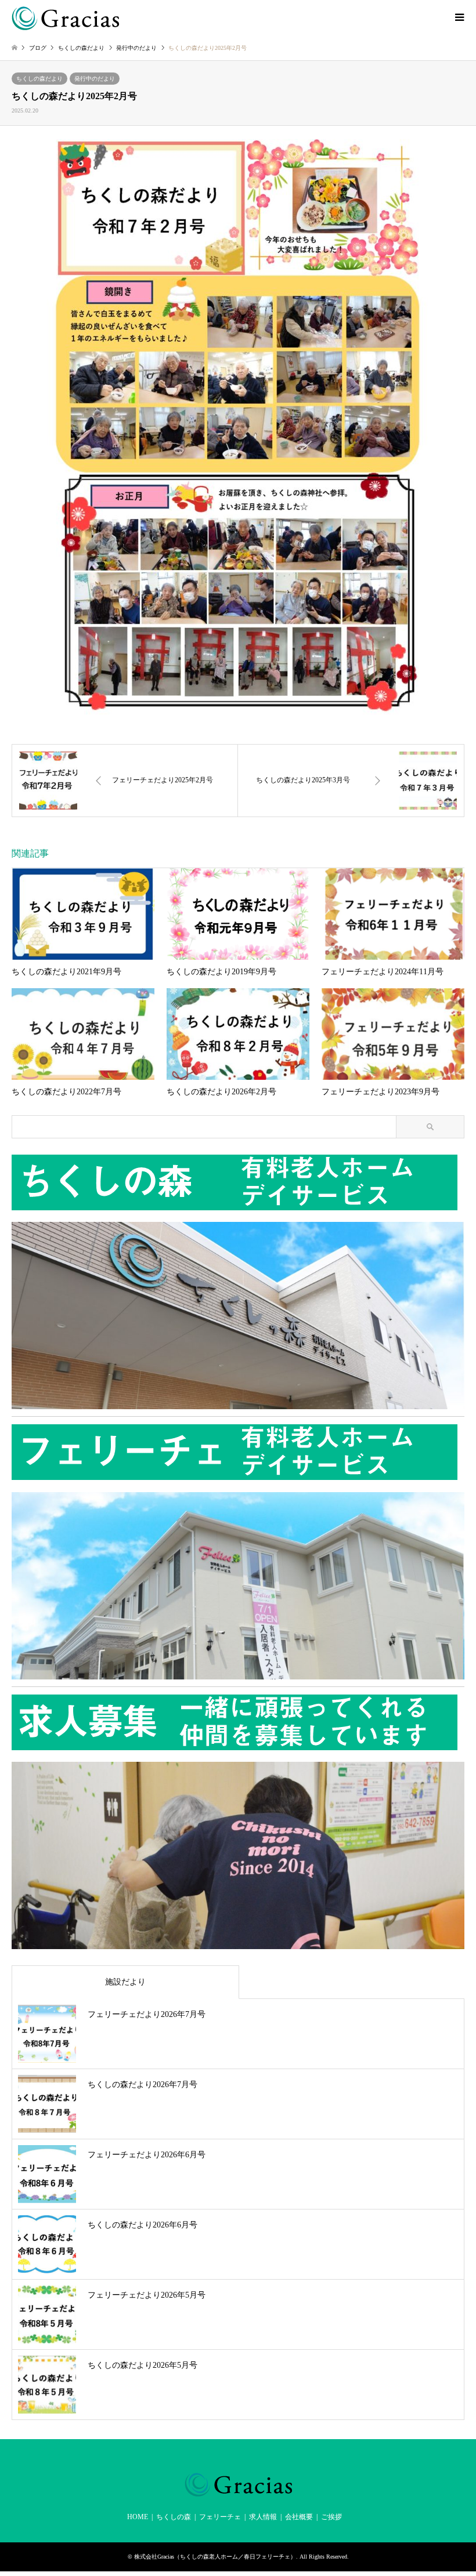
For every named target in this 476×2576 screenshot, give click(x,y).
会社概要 (299, 2517)
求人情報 (263, 2517)
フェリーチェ (220, 2517)
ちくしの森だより (39, 79)
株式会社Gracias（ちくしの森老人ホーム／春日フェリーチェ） (215, 2557)
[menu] (459, 17)
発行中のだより (95, 79)
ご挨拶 (331, 2517)
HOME (138, 2517)
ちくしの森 (174, 2517)
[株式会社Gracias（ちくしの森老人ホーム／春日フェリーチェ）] (65, 17)
